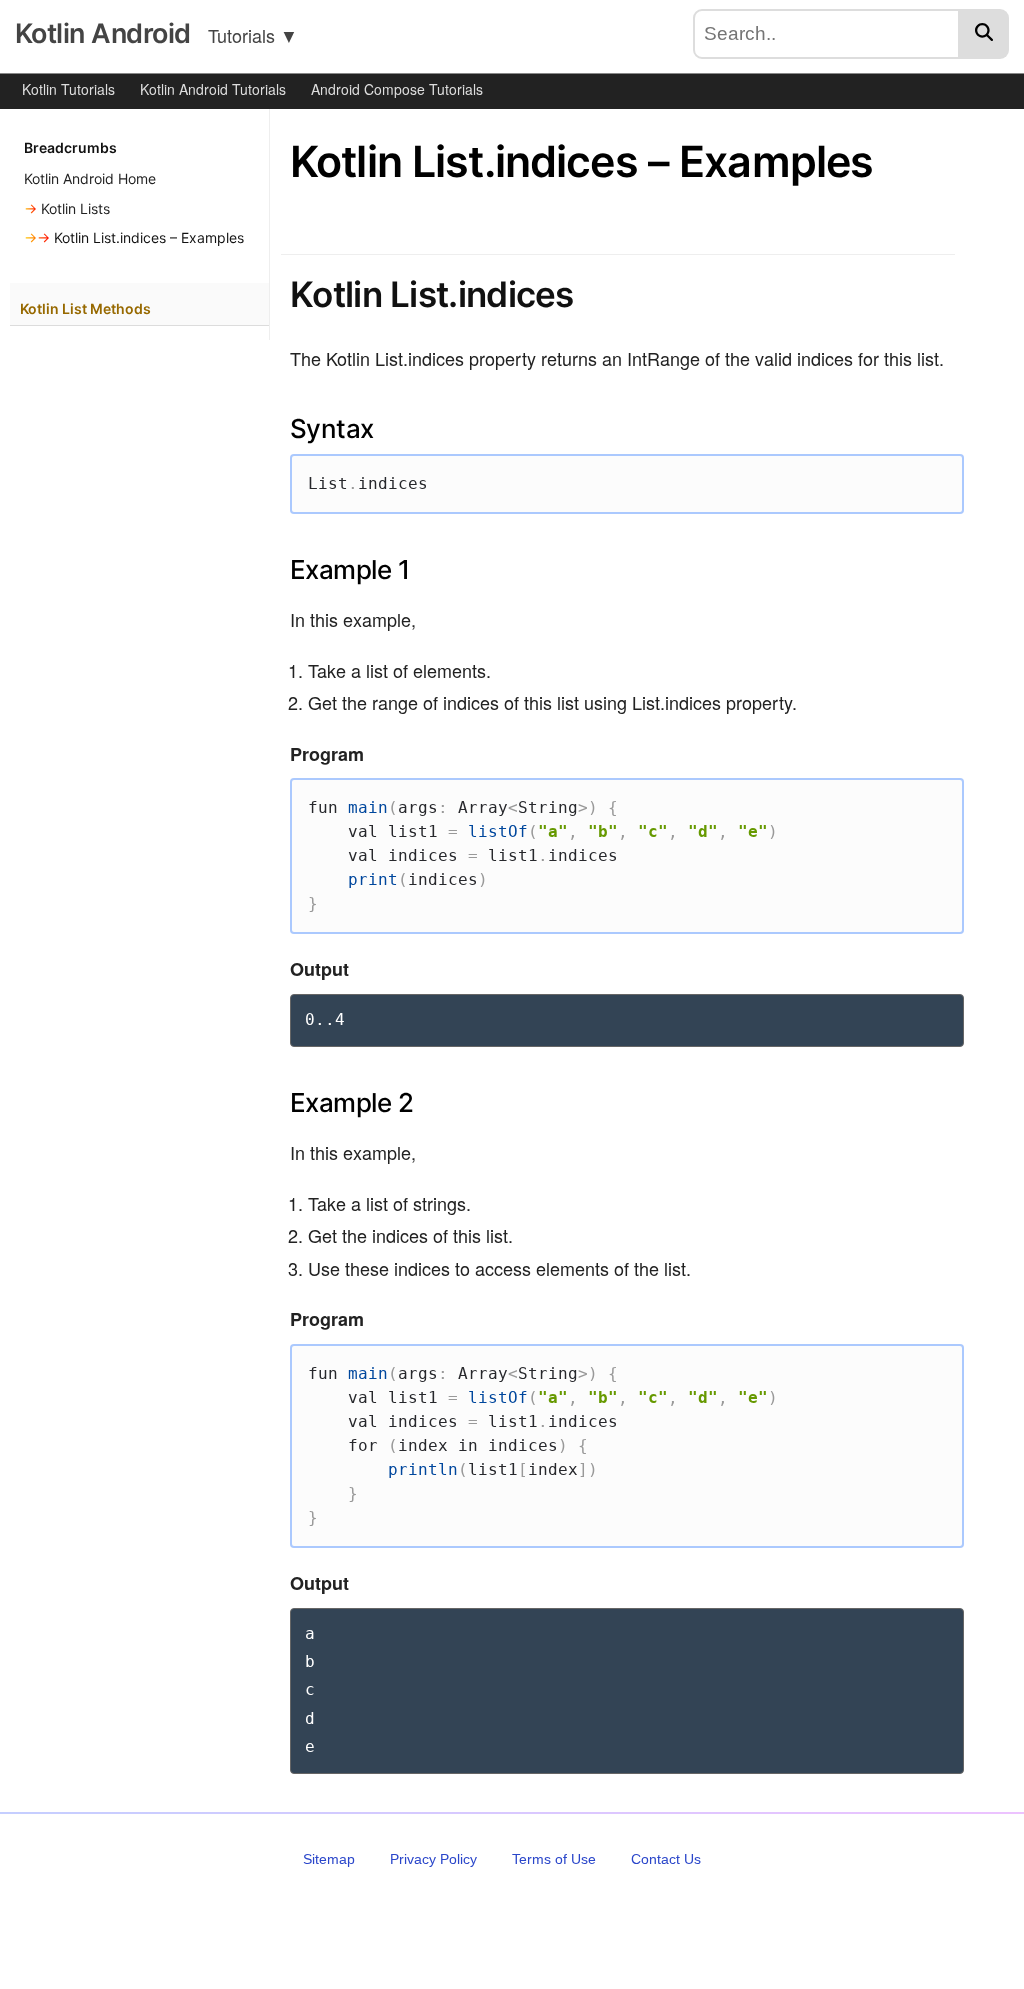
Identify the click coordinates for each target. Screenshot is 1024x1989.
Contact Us (666, 1859)
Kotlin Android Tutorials (213, 89)
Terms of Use (554, 1859)
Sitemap (329, 1859)
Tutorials (253, 35)
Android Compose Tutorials (397, 89)
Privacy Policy (433, 1859)
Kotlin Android (102, 33)
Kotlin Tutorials (68, 89)
